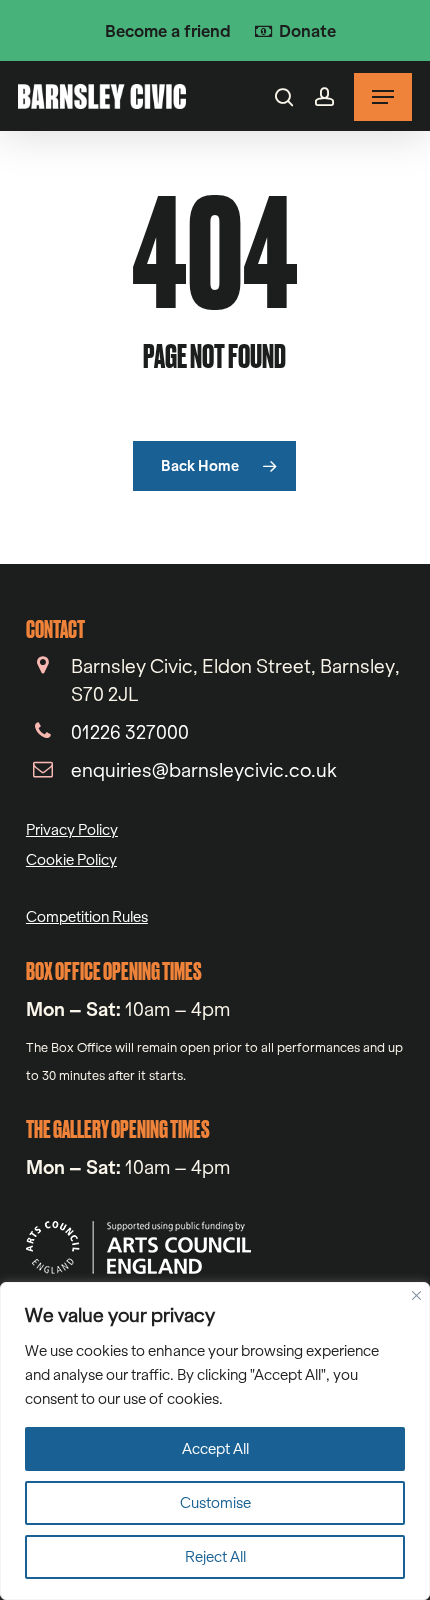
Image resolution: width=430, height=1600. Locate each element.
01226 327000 (130, 732)
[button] (383, 97)
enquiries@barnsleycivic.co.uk (204, 770)
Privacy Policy (72, 829)
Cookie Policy (71, 859)
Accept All (215, 1448)
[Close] (416, 1295)
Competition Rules (87, 916)
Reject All (215, 1556)
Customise (215, 1502)
